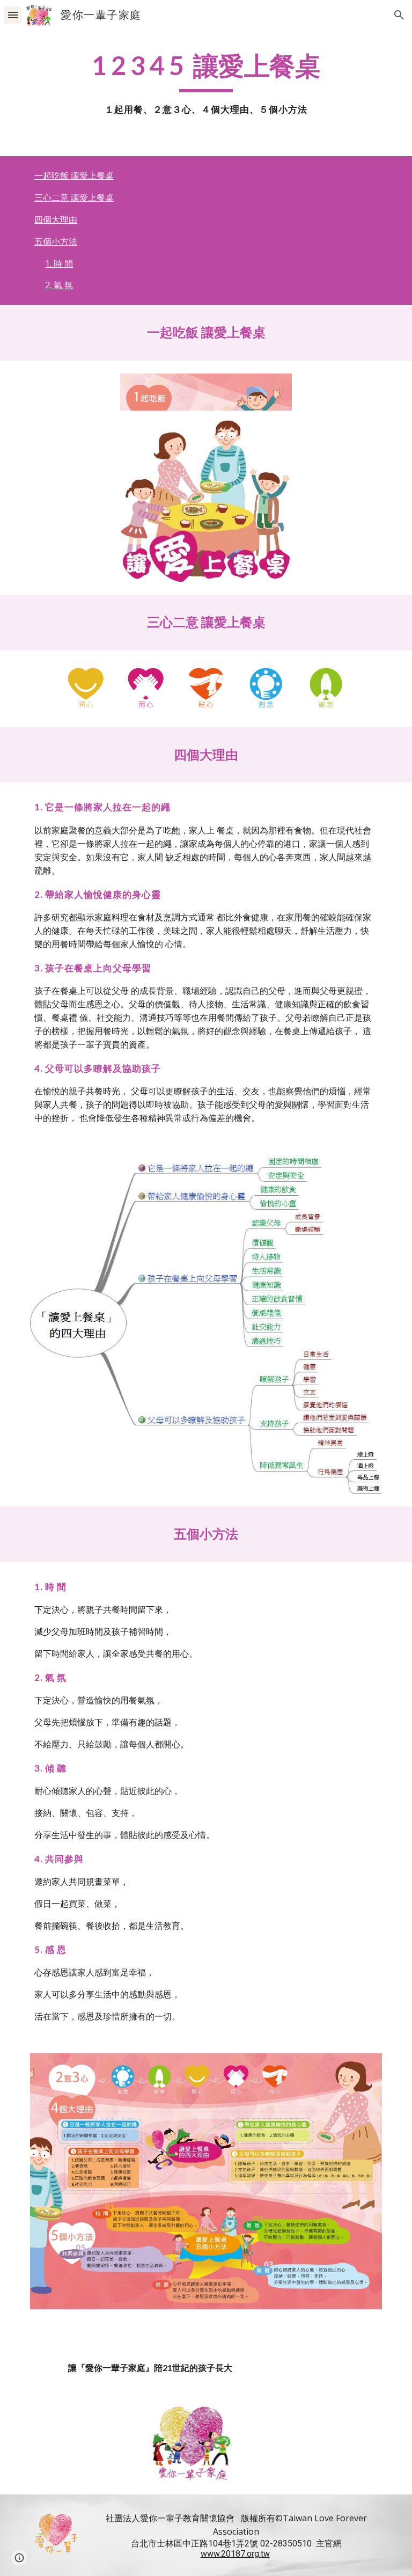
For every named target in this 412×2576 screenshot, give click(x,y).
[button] (13, 15)
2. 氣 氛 (59, 285)
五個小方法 (56, 241)
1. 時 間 (59, 264)
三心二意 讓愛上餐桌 (74, 197)
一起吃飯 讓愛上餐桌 (74, 175)
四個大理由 (56, 219)
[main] (206, 83)
